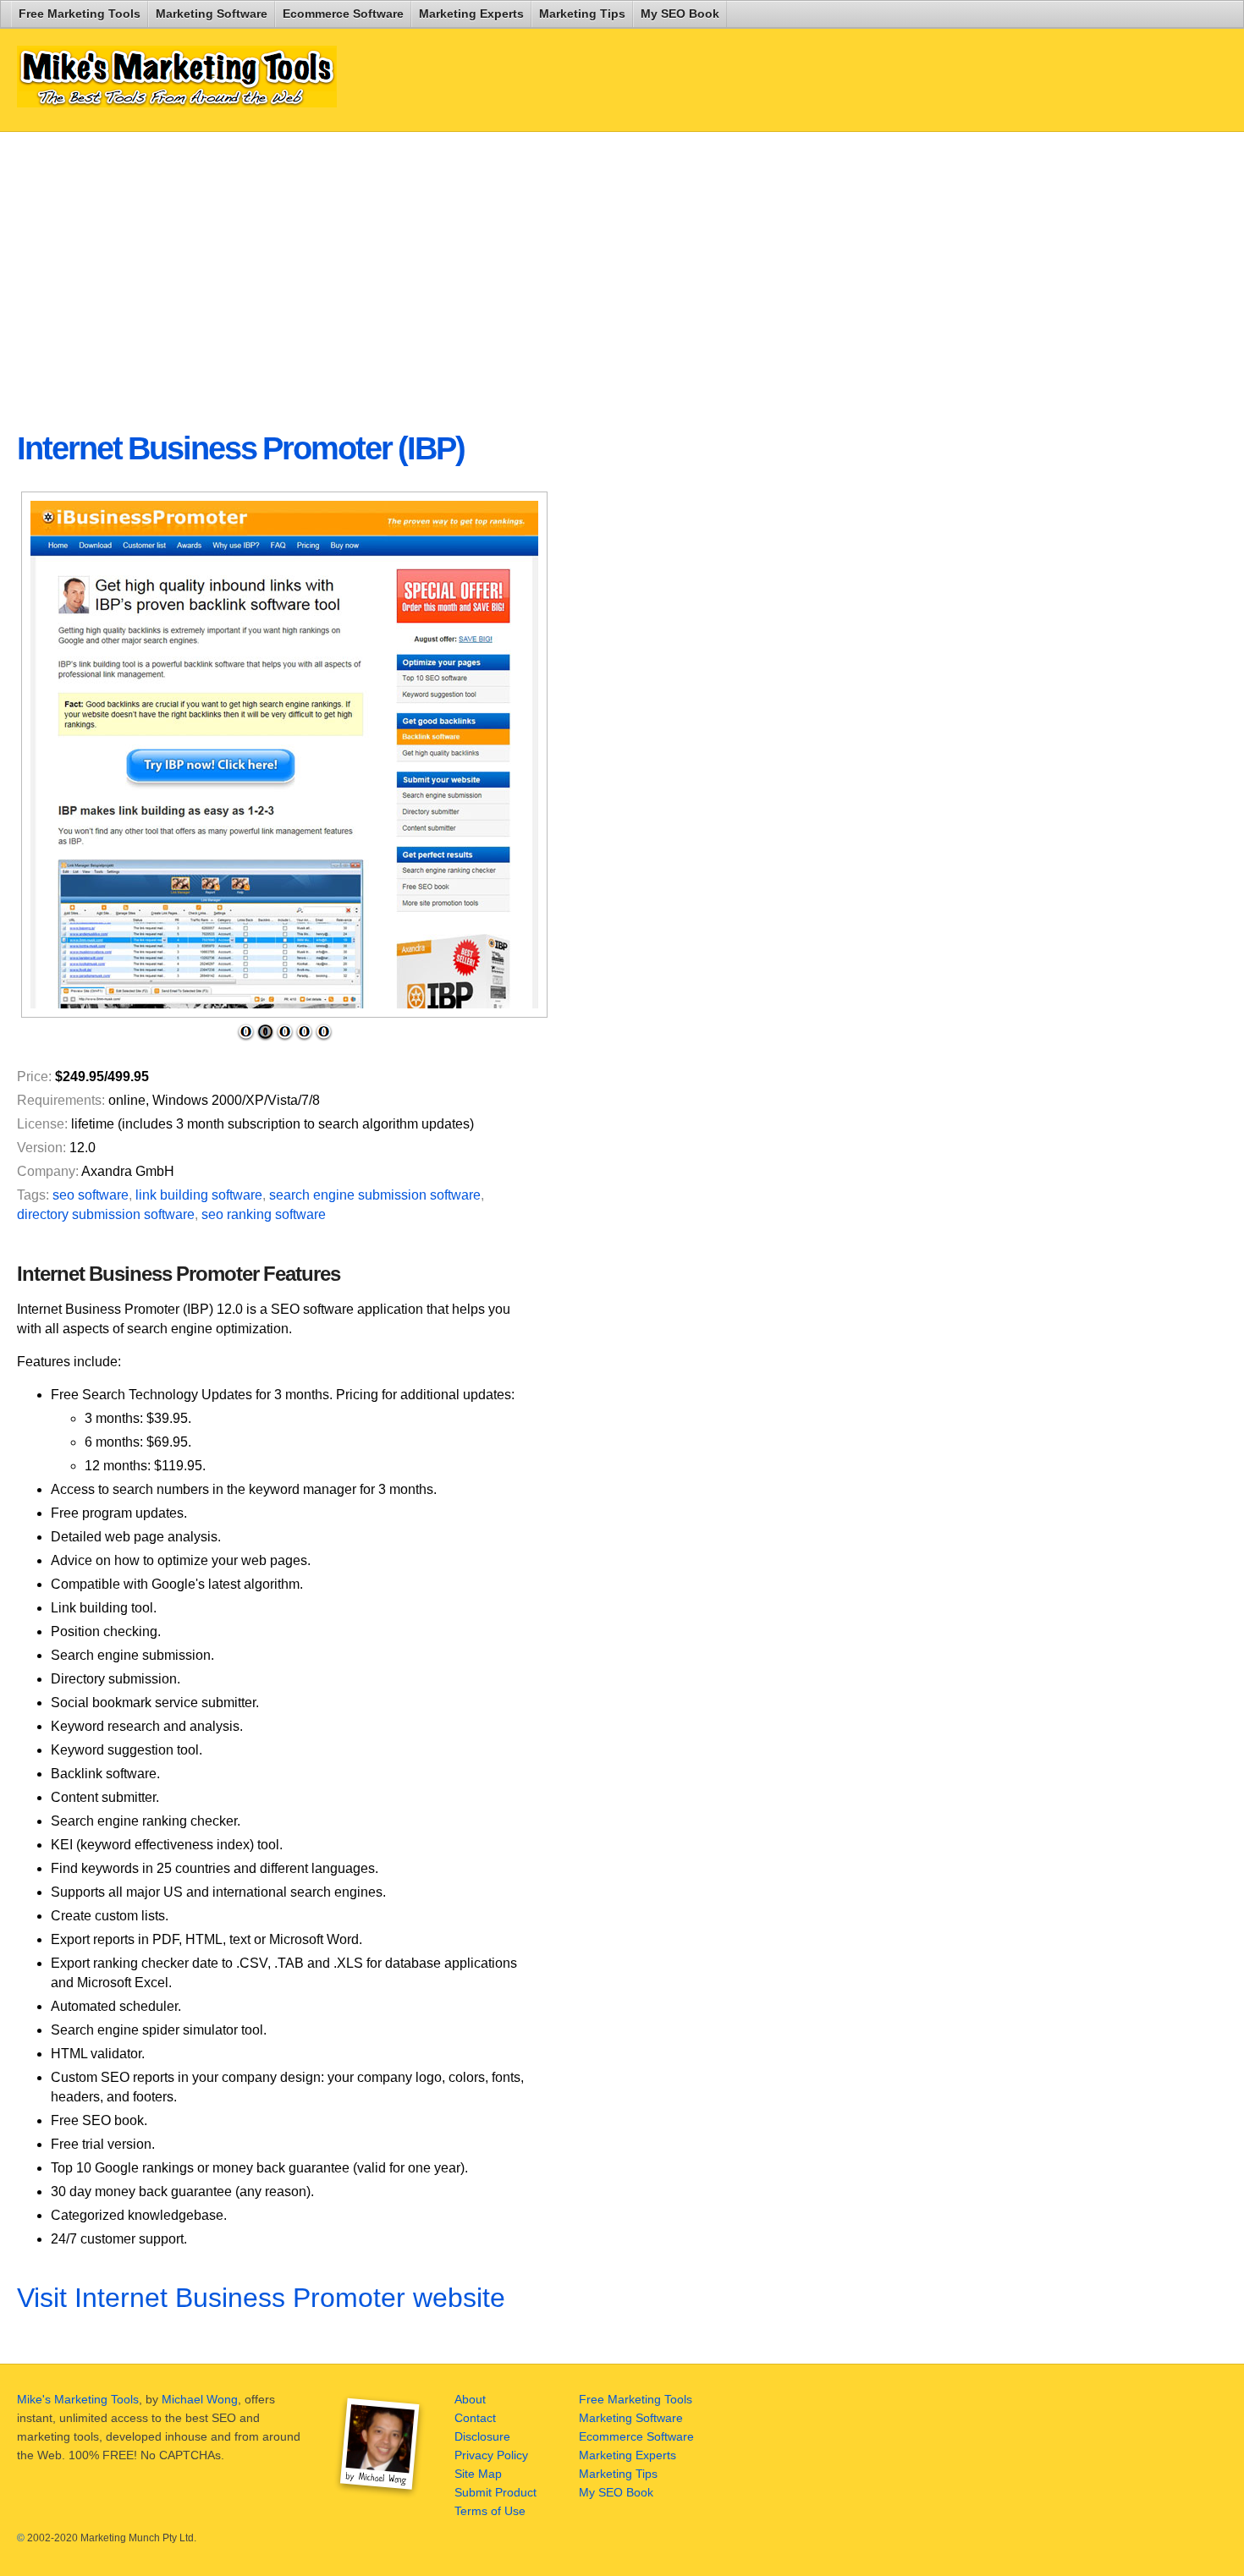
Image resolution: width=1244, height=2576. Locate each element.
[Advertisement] (427, 267)
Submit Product (495, 2492)
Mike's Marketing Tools (78, 2399)
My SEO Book (680, 14)
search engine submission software (375, 1195)
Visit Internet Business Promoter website (261, 2298)
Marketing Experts (471, 14)
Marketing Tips (582, 14)
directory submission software (106, 1214)
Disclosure (482, 2436)
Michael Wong (200, 2399)
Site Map (478, 2474)
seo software (91, 1195)
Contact (475, 2418)
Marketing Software (212, 14)
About (470, 2399)
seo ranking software (264, 1214)
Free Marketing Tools (80, 14)
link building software (199, 1195)
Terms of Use (490, 2511)
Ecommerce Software (343, 14)
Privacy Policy (491, 2455)
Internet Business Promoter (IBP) (241, 448)
